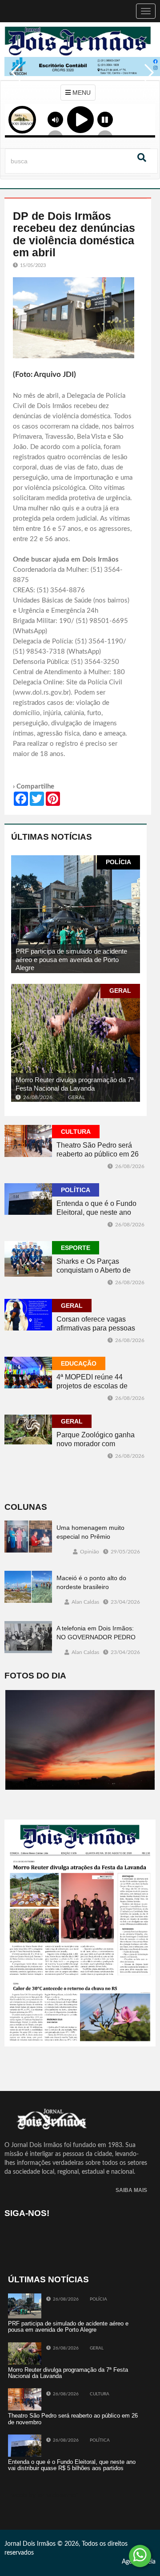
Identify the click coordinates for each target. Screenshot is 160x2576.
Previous (13, 79)
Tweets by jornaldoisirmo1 (44, 2495)
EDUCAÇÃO (79, 1363)
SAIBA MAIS (131, 2190)
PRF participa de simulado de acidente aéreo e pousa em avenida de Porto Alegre (71, 959)
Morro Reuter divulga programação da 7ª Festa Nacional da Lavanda (75, 1084)
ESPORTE (76, 1248)
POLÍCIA (118, 862)
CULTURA (76, 1132)
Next (147, 79)
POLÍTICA (76, 1190)
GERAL (120, 991)
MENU (81, 93)
